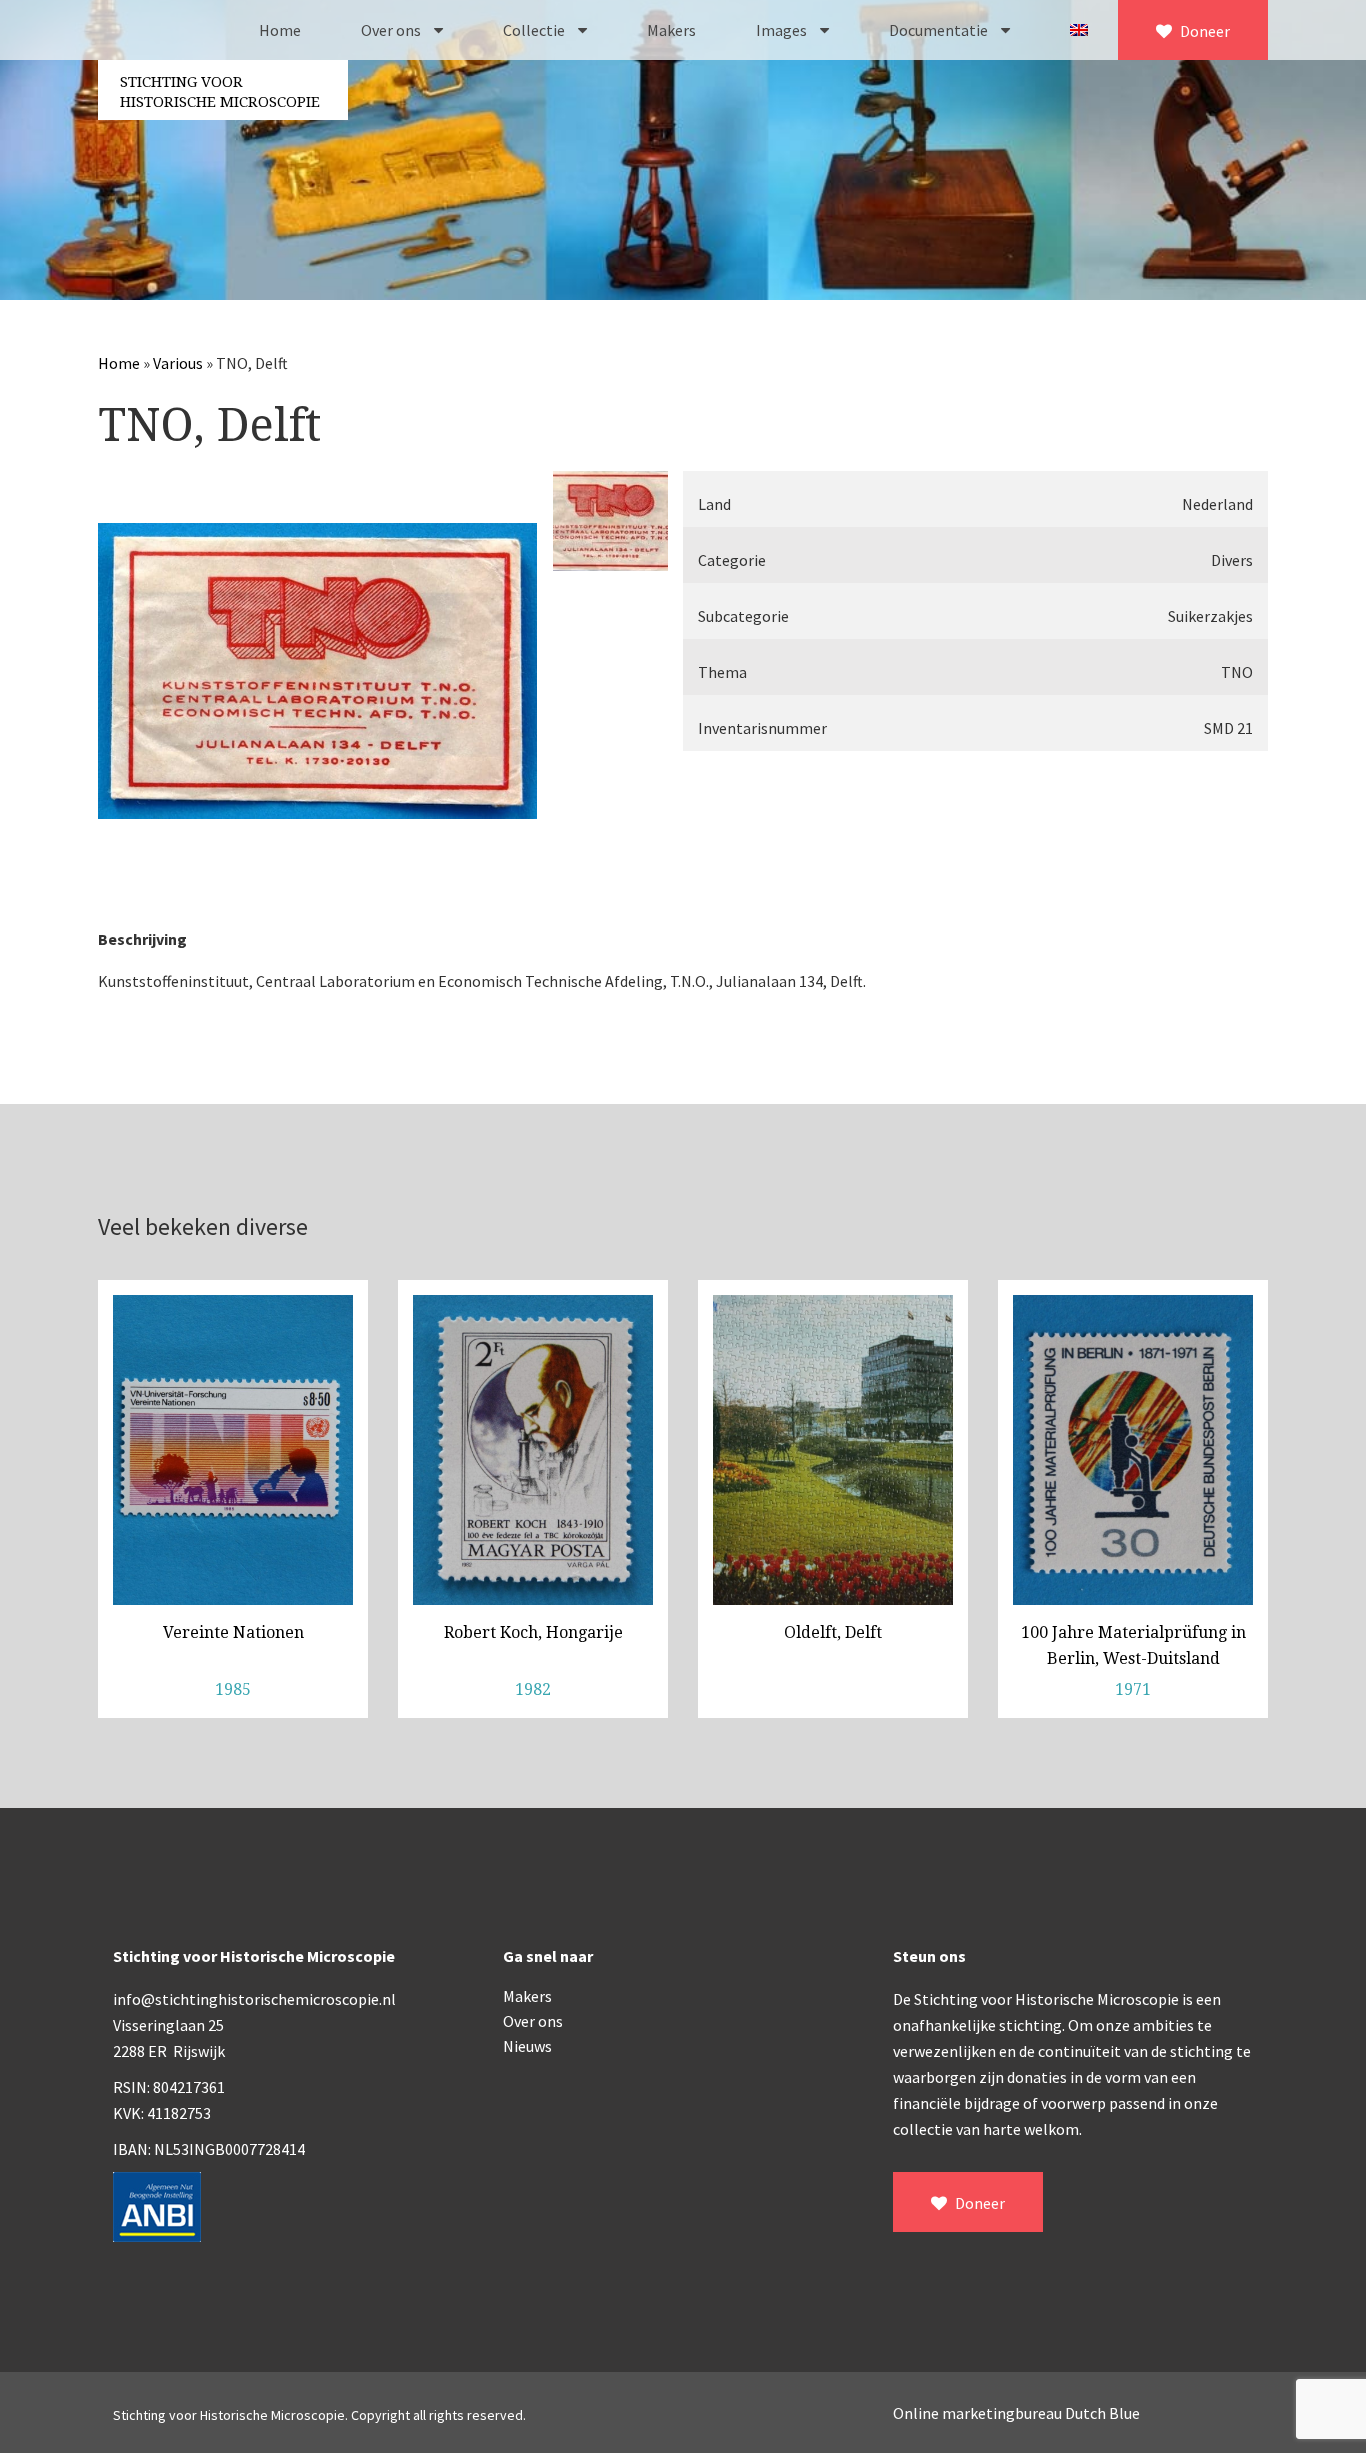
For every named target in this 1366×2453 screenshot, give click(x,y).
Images (783, 30)
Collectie (535, 30)
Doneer (1203, 31)
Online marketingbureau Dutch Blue (1016, 2413)
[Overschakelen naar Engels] (1079, 30)
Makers (671, 30)
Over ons (392, 30)
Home (280, 30)
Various (178, 363)
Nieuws (527, 2046)
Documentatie (940, 30)
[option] (317, 671)
